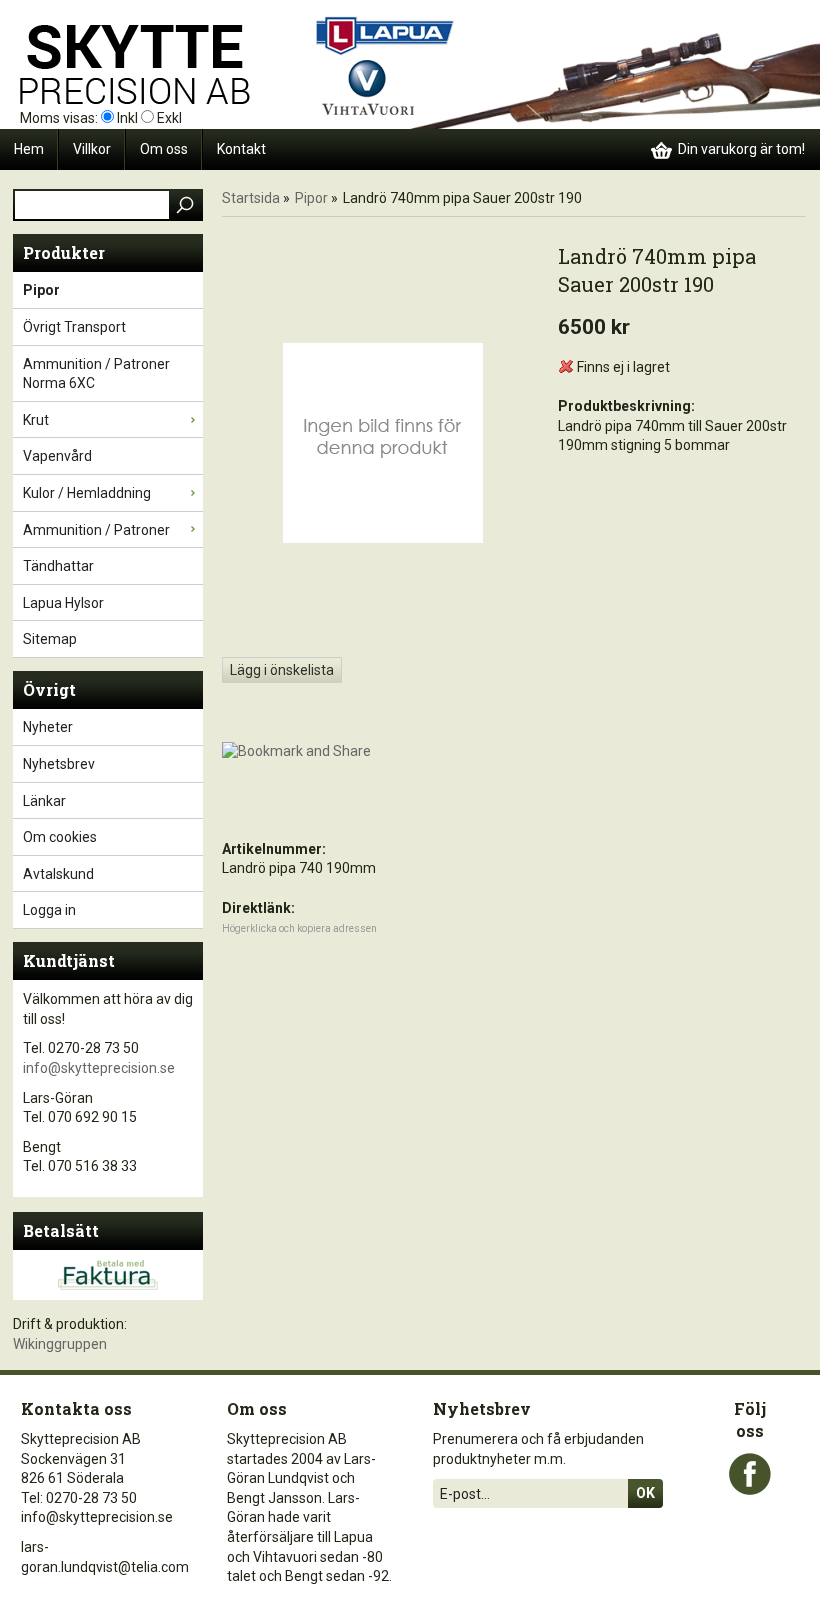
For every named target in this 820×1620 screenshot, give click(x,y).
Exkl (169, 118)
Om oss (164, 149)
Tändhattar (58, 566)
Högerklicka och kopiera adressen (299, 928)
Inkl (127, 118)
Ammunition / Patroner (96, 530)
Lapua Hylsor (63, 603)
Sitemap (50, 639)
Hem (29, 149)
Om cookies (60, 837)
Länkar (44, 801)
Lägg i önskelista (282, 670)
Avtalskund (58, 874)
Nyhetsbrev (59, 764)
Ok (645, 1493)
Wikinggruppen (60, 1344)
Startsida (251, 198)
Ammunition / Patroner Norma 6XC (96, 374)
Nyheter (48, 727)
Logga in (49, 910)
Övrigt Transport (74, 327)
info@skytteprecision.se (99, 1068)
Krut (36, 420)
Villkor (92, 149)
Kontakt (241, 149)
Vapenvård (57, 456)
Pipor (41, 290)
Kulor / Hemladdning (87, 493)
